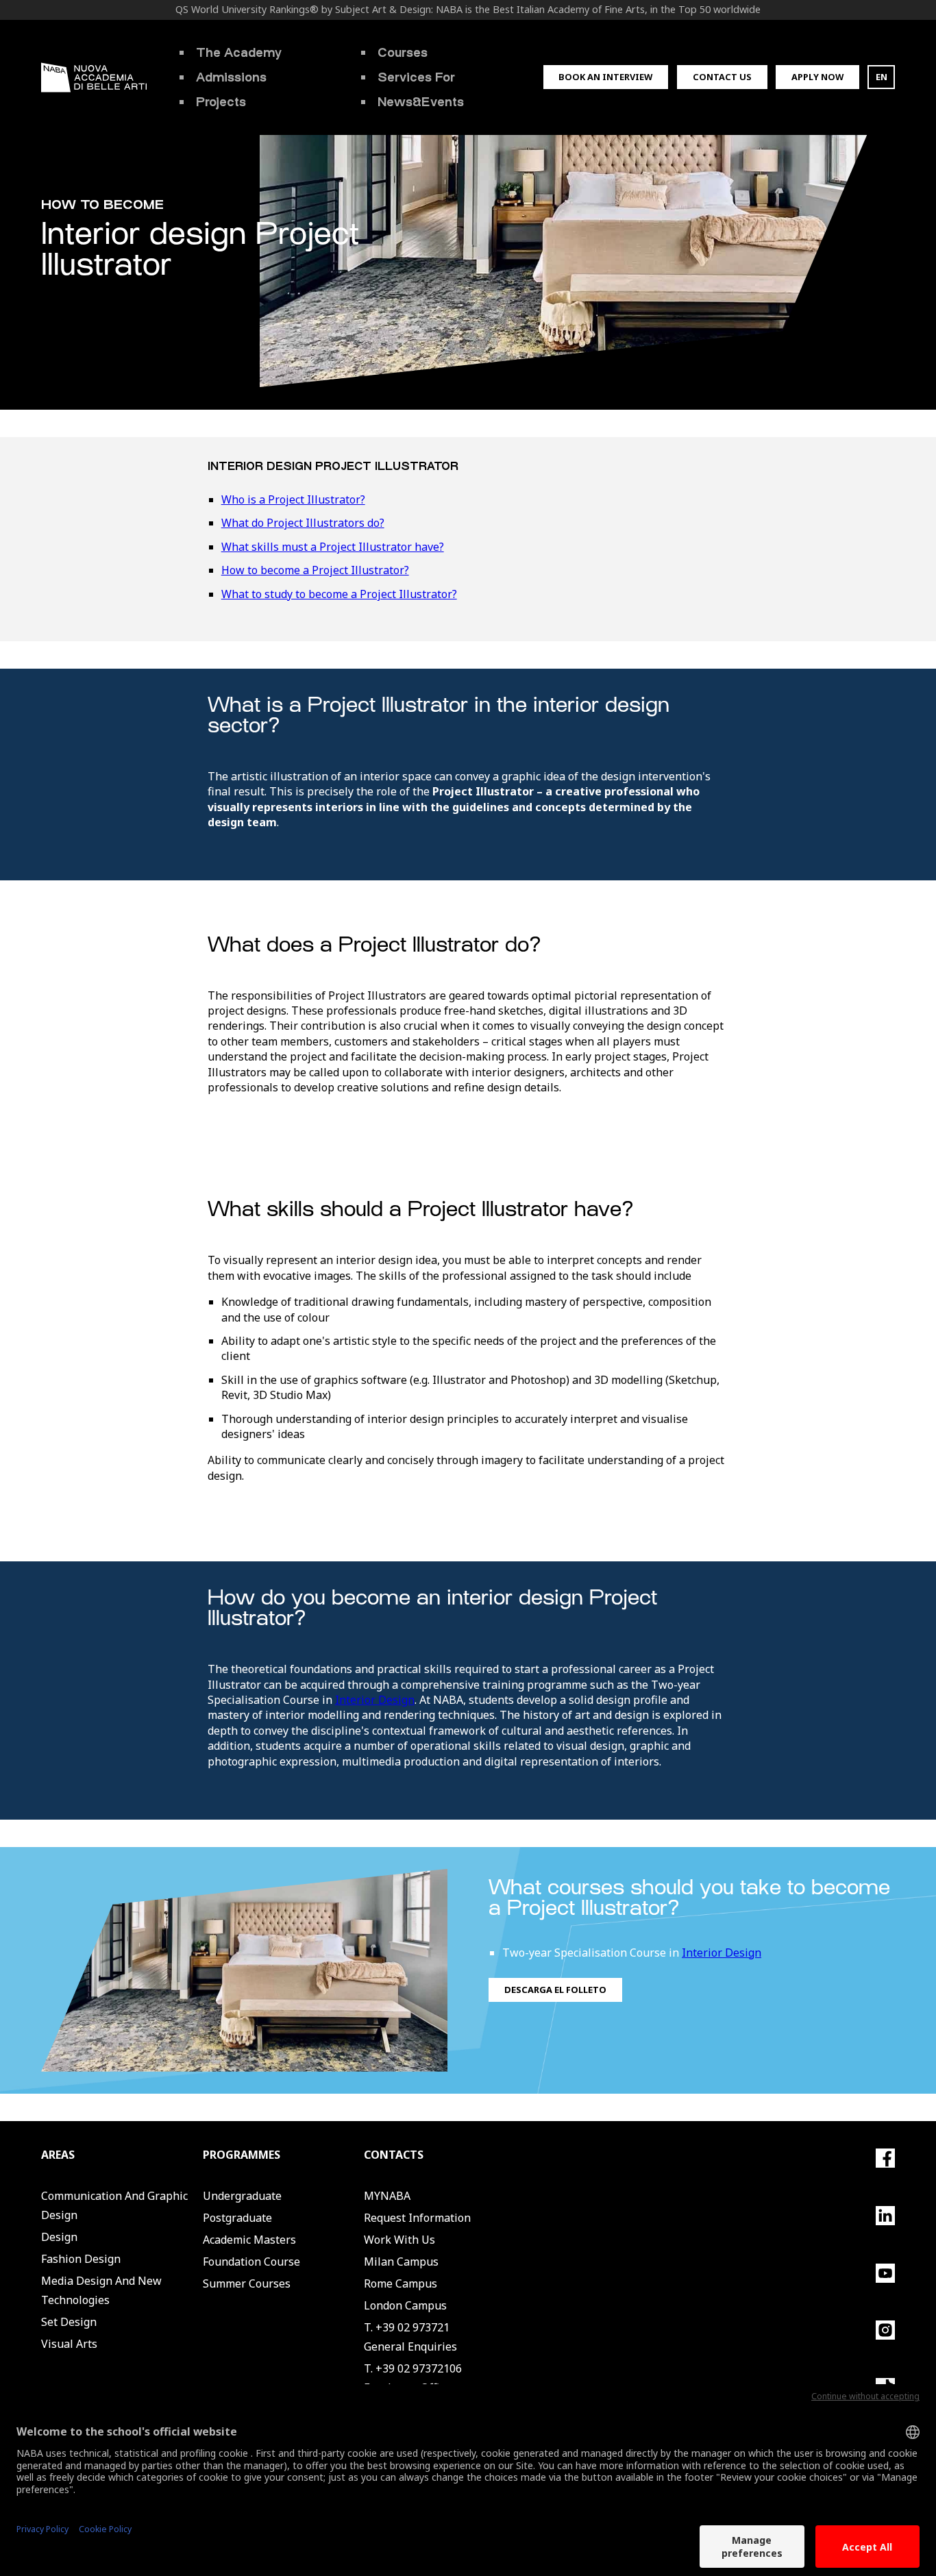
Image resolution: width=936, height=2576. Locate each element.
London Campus (405, 2305)
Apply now (817, 77)
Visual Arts (69, 2344)
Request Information (417, 2218)
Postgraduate (237, 2218)
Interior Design (375, 1700)
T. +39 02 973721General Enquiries (410, 2337)
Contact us (722, 77)
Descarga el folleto (555, 1990)
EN (882, 77)
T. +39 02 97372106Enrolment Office (413, 2378)
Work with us (399, 2240)
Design (59, 2237)
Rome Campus (401, 2283)
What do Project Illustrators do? (303, 523)
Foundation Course (251, 2262)
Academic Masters (249, 2240)
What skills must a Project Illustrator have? (333, 547)
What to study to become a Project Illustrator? (339, 594)
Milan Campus (401, 2262)
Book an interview (605, 77)
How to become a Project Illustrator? (315, 570)
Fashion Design (81, 2259)
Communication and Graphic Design (114, 2205)
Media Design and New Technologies (101, 2290)
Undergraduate (242, 2196)
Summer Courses (247, 2283)
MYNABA (387, 2196)
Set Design (69, 2322)
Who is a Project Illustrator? (293, 499)
